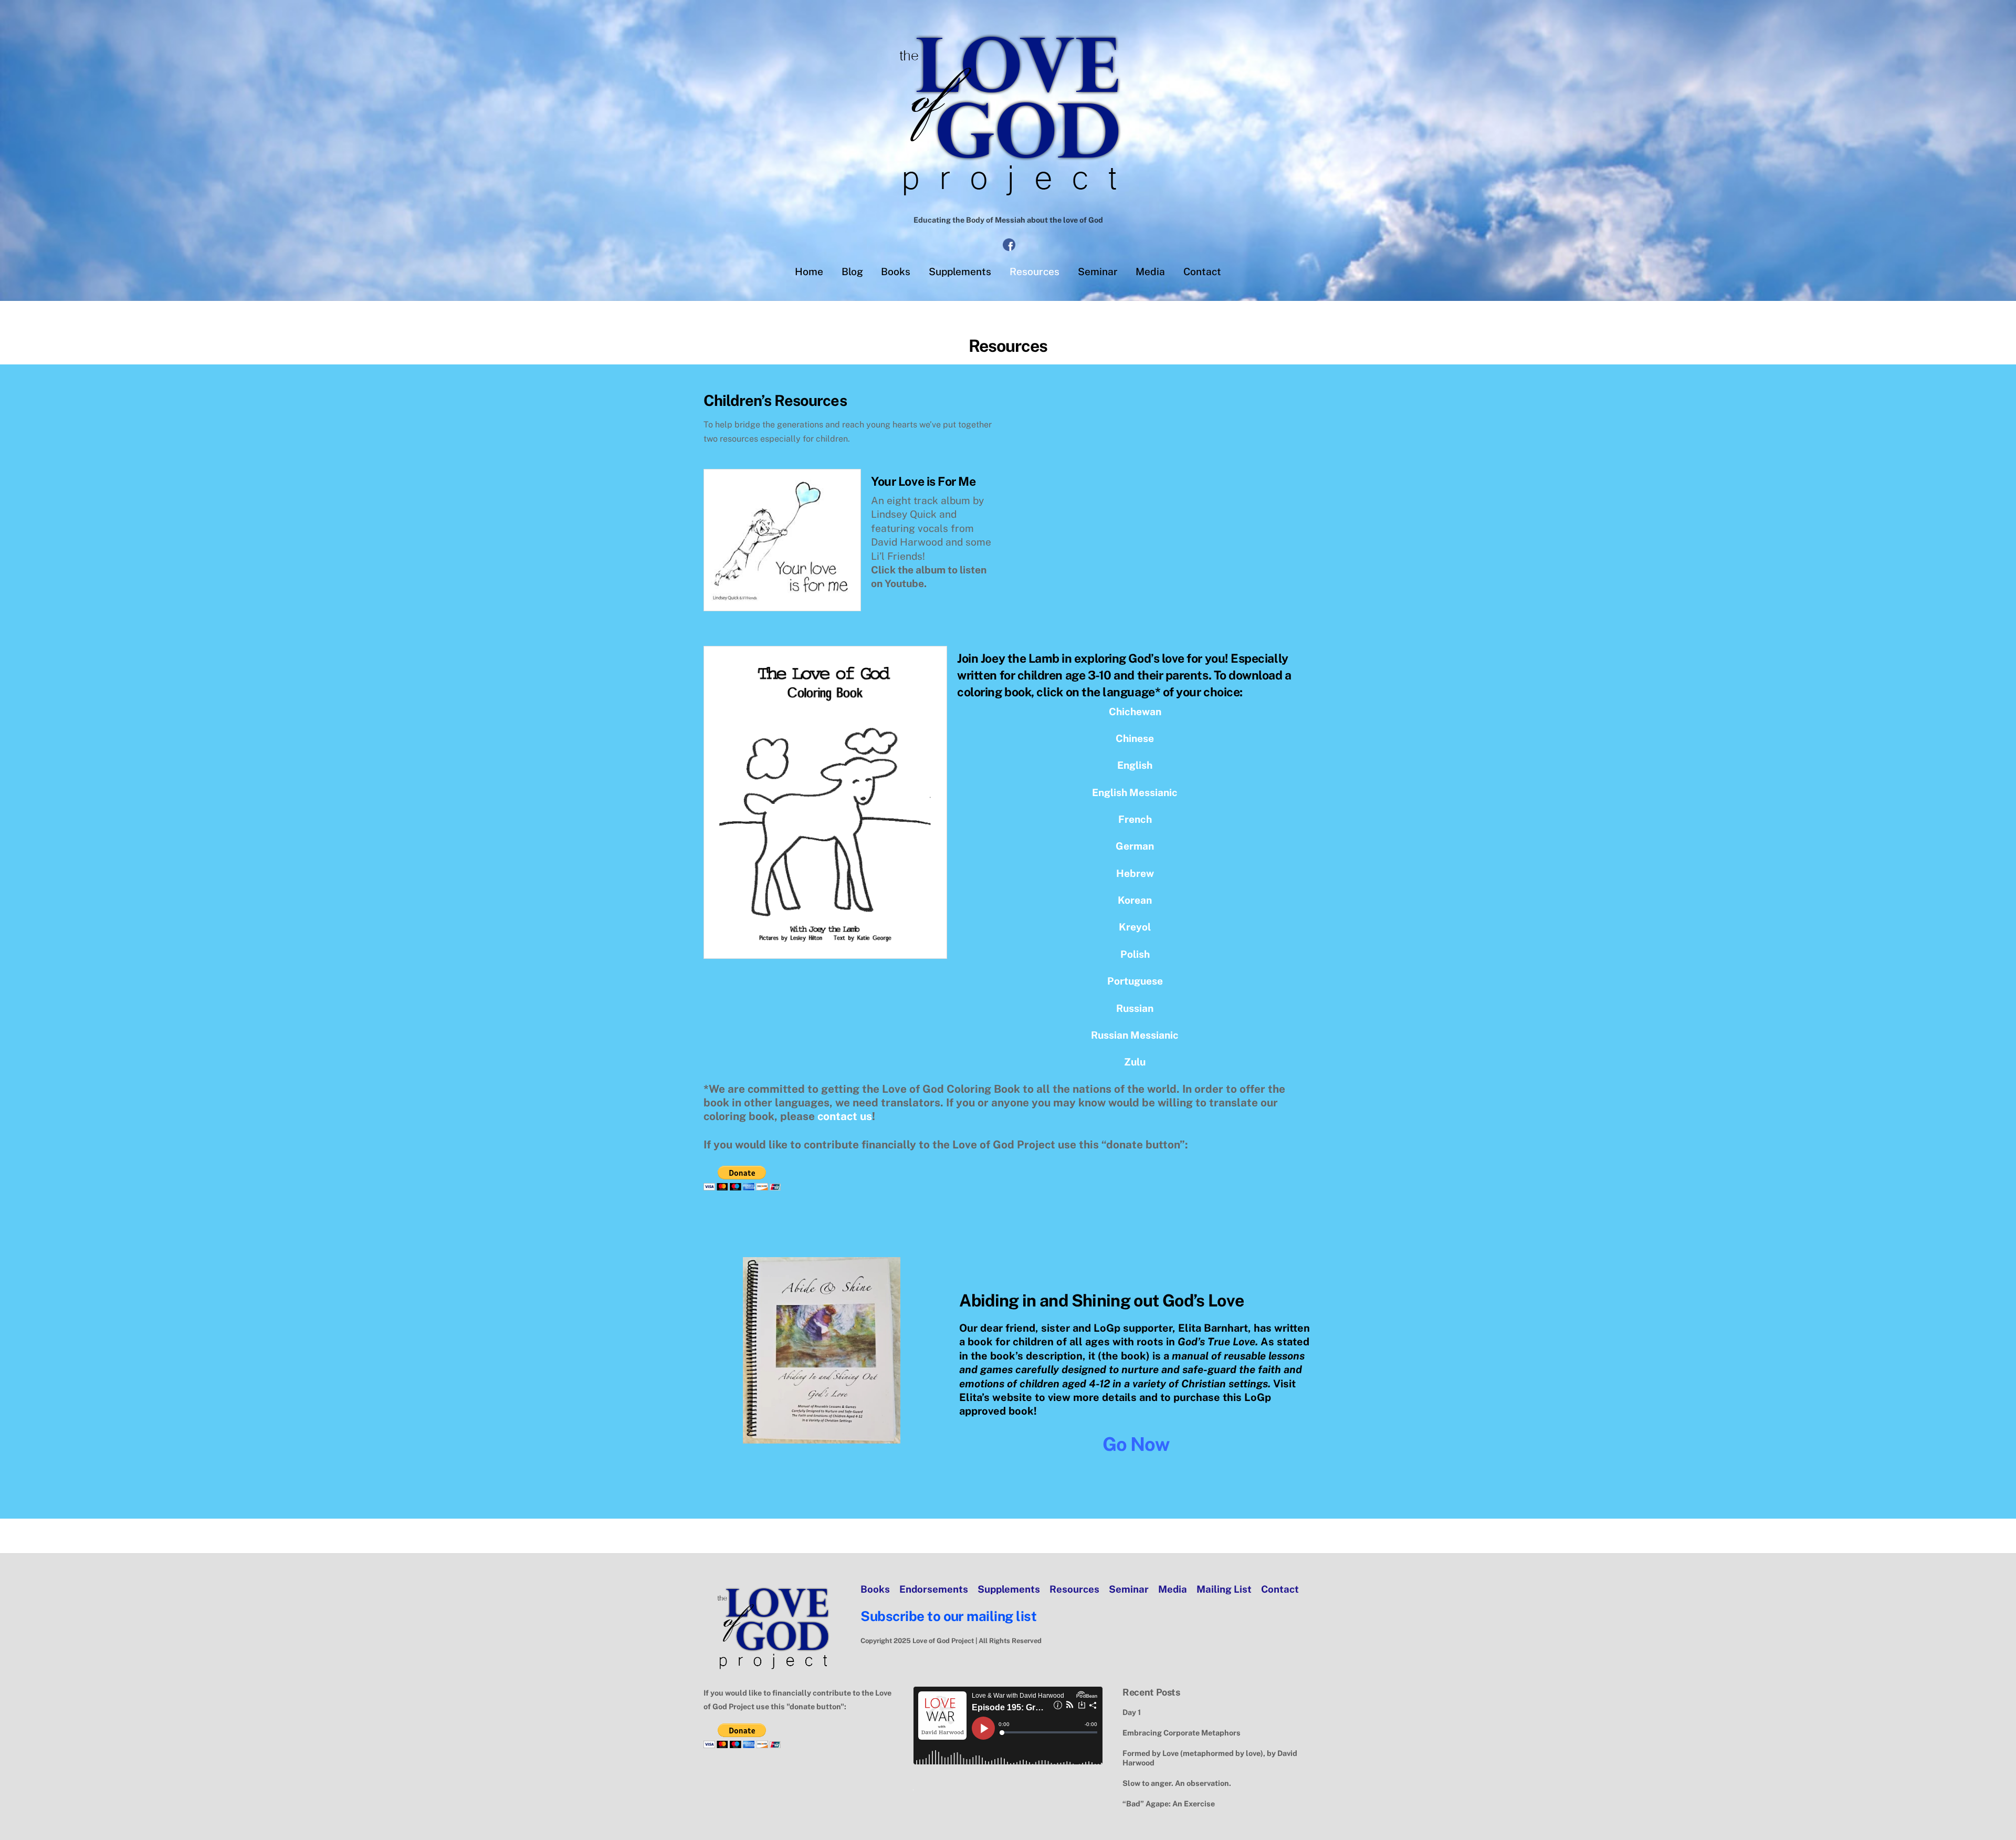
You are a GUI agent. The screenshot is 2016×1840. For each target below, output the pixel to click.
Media (1150, 271)
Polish (1135, 954)
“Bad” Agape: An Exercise (1169, 1804)
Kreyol (1135, 927)
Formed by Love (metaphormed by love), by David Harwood (1210, 1758)
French (1135, 819)
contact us (845, 1116)
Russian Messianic (1135, 1035)
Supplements (960, 271)
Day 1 (1132, 1712)
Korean (1135, 900)
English (1135, 765)
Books (896, 271)
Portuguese (1135, 981)
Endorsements (934, 1589)
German (1135, 846)
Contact (1202, 271)
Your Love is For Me (923, 481)
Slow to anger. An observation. (1177, 1783)
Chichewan (1135, 712)
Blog (852, 271)
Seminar (1098, 271)
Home (809, 271)
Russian (1135, 1008)
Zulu (1135, 1062)
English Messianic (1135, 792)
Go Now (1136, 1444)
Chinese (1135, 738)
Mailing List (1224, 1589)
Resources (1035, 271)
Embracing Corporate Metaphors (1182, 1733)
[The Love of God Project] (1008, 200)
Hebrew (1135, 873)
